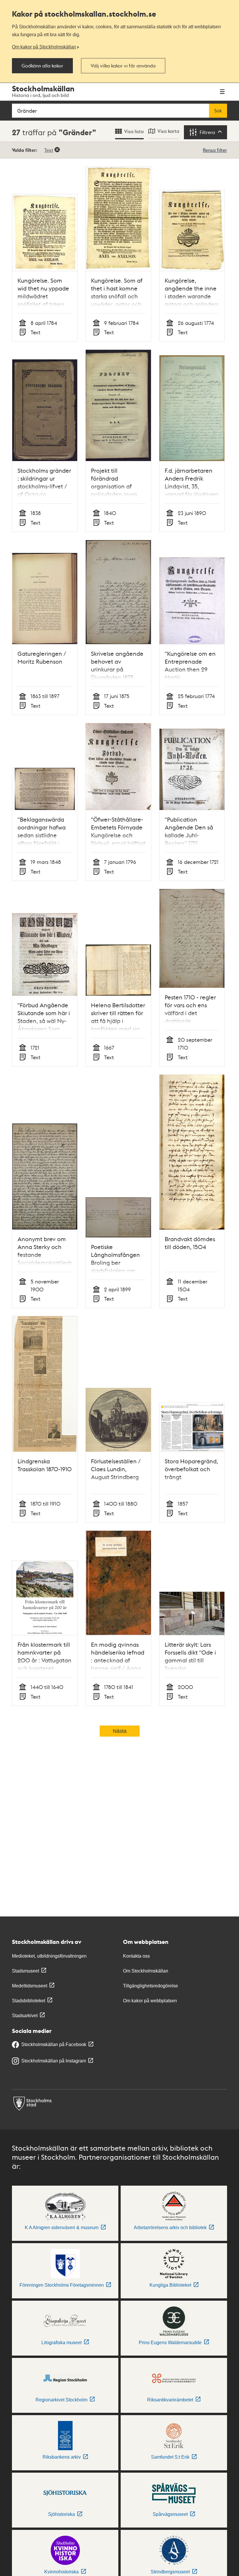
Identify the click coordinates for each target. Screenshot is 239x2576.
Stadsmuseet (26, 1971)
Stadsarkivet (25, 2016)
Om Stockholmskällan (146, 1971)
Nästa (120, 1731)
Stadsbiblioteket (29, 2001)
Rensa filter (215, 150)
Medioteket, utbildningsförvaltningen (49, 1956)
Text (49, 150)
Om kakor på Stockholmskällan (44, 47)
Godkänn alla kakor (42, 66)
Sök (218, 111)
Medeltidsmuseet (30, 1986)
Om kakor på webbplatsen (150, 2001)
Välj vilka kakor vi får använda (123, 66)
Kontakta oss (136, 1956)
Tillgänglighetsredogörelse (151, 1986)
